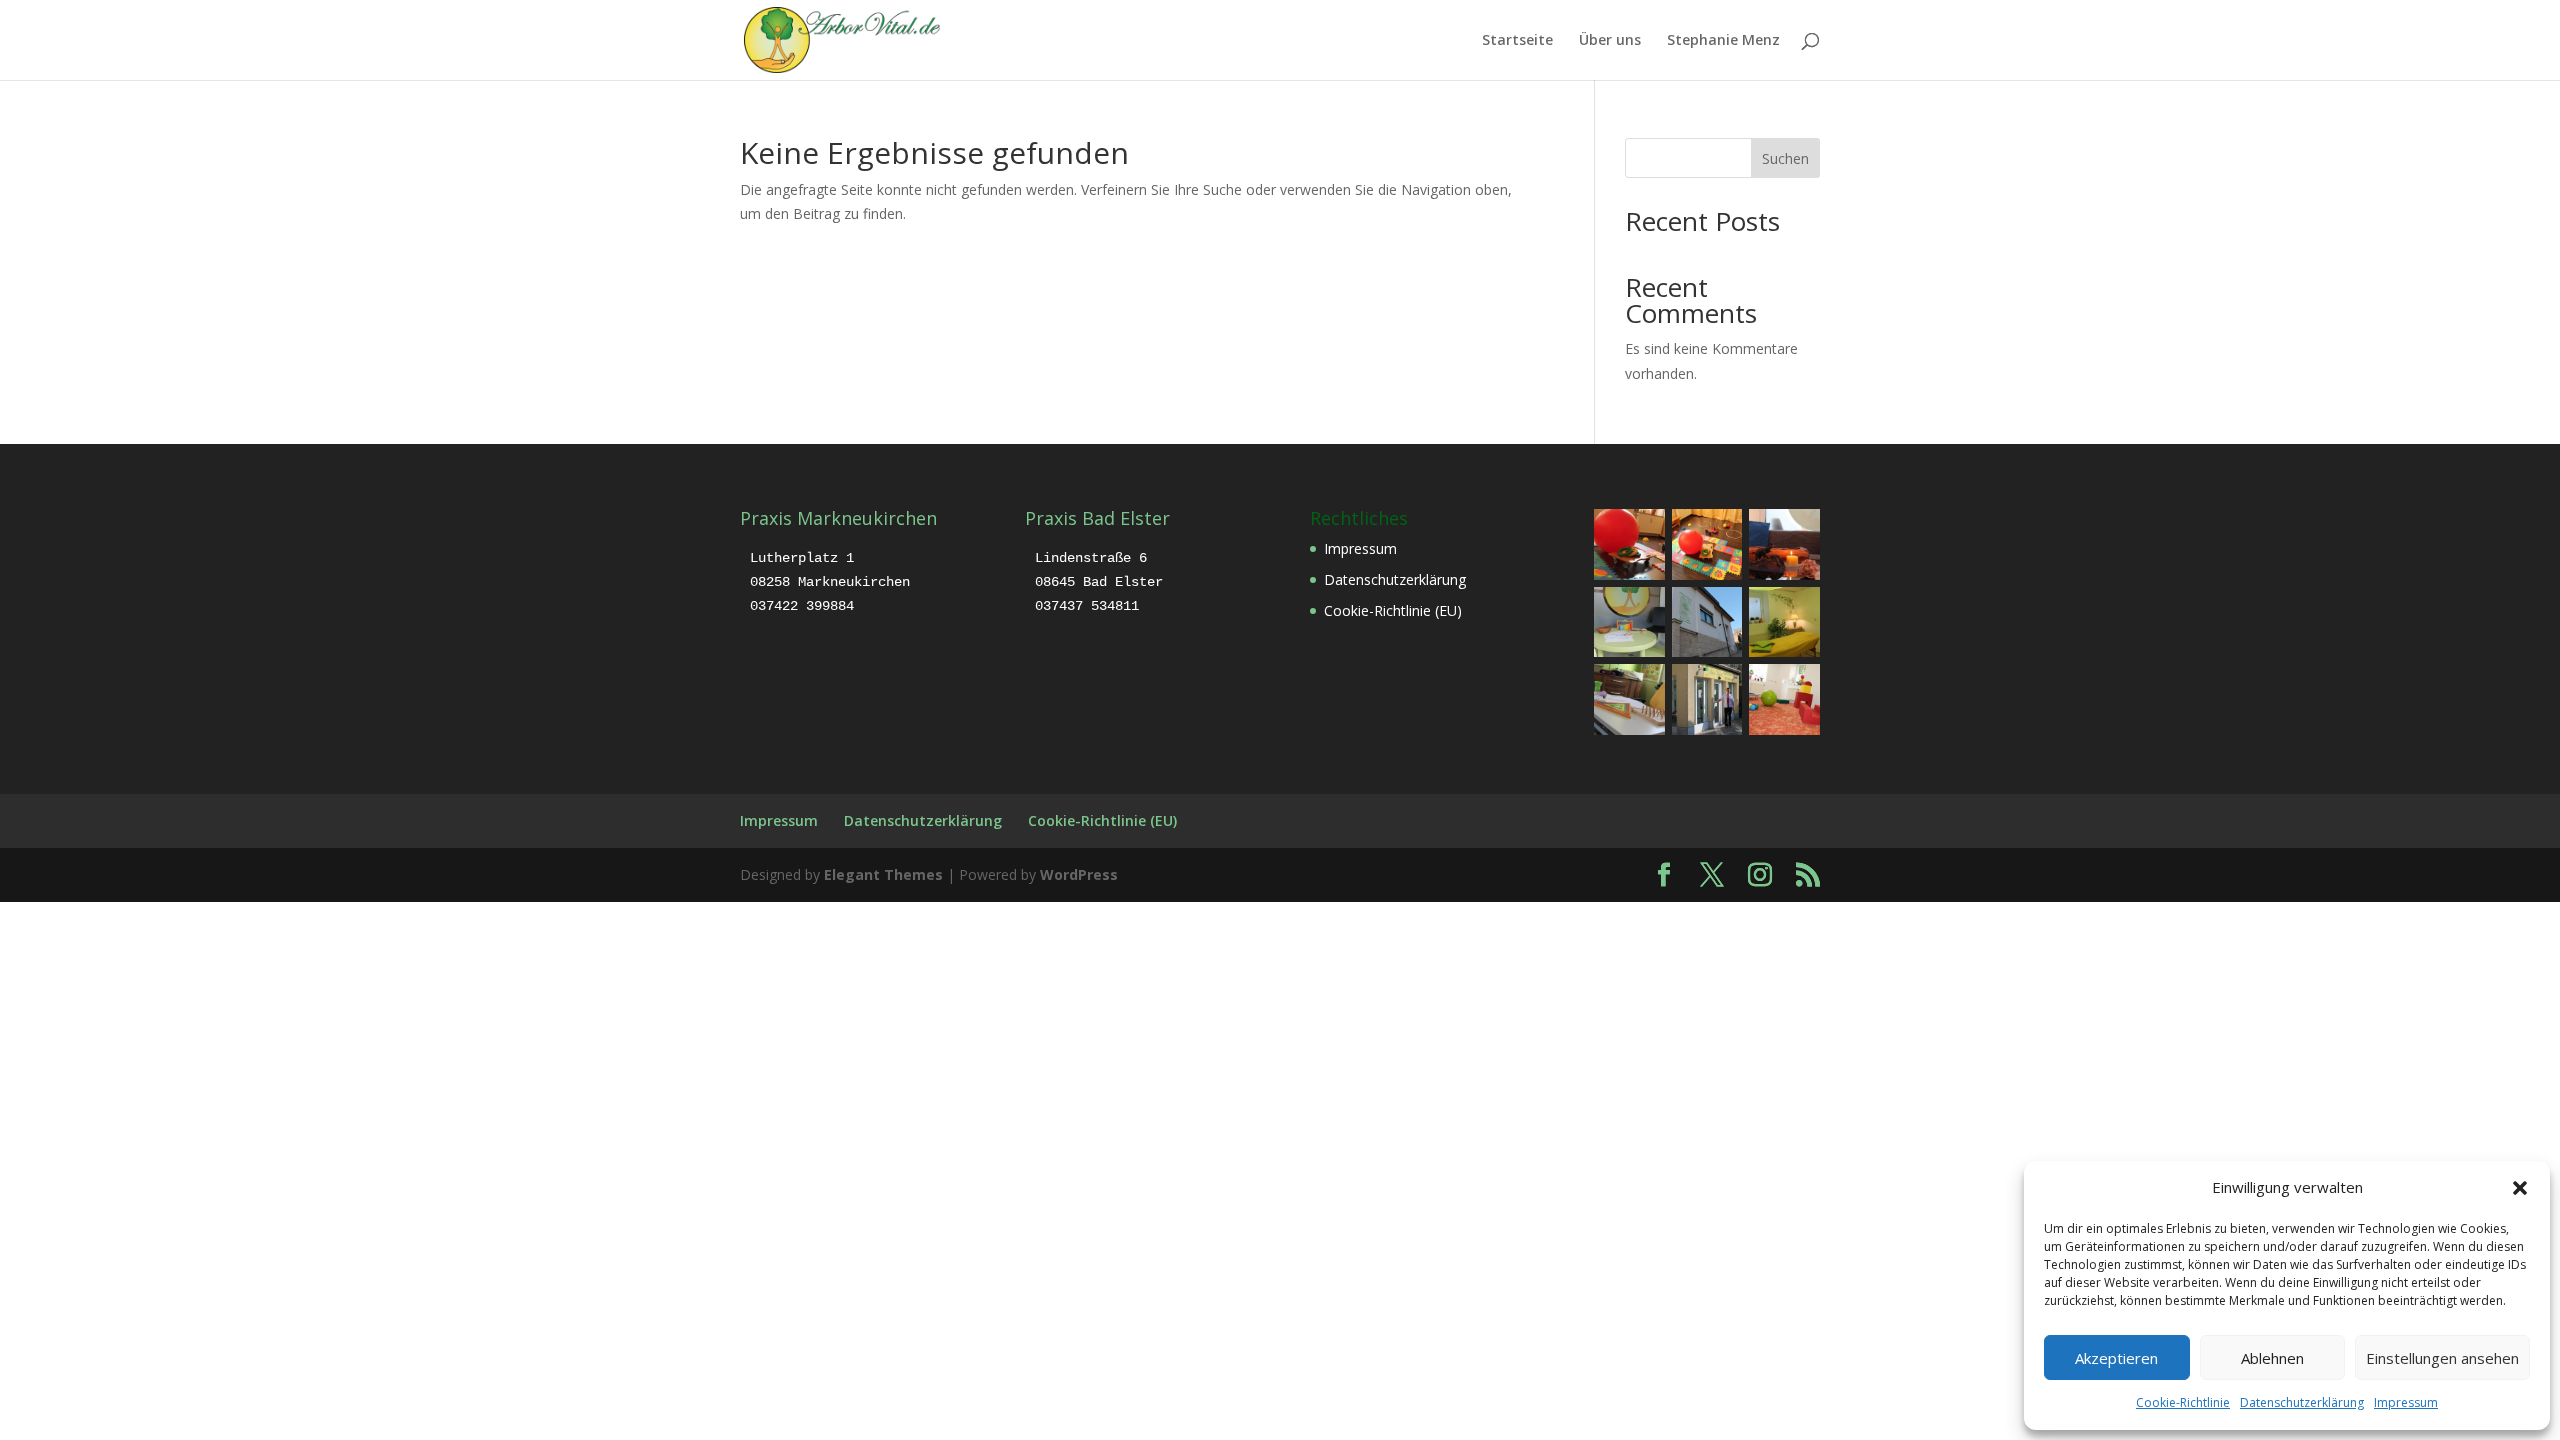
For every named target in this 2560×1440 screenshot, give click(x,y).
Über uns (1610, 41)
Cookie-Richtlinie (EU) (1393, 610)
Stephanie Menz (1723, 41)
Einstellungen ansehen (2442, 1358)
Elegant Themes (883, 874)
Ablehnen (2272, 1358)
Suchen (1785, 158)
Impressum (2406, 1402)
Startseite (1517, 41)
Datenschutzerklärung (2302, 1402)
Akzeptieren (2116, 1358)
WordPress (1079, 874)
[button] (2520, 1188)
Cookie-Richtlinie (2183, 1402)
